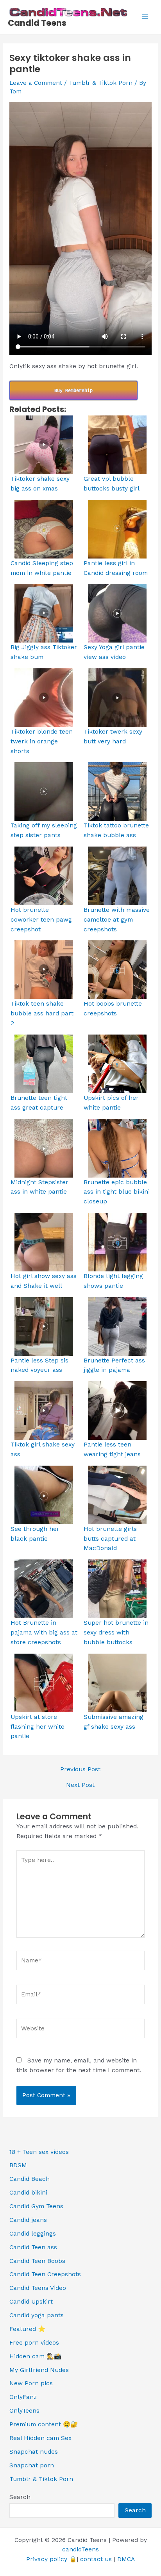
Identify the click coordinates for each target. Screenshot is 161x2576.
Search (20, 2497)
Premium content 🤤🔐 (44, 2424)
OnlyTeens (24, 2411)
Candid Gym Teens (36, 2206)
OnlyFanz (23, 2397)
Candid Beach (30, 2179)
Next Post (80, 1785)
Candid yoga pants (37, 2315)
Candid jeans (28, 2220)
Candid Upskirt (31, 2302)
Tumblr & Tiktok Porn (101, 83)
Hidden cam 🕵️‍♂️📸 (35, 2356)
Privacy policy (47, 2559)
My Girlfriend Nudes (39, 2370)
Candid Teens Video (38, 2288)
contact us (96, 2559)
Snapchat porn (32, 2465)
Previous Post (80, 1770)
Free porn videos (34, 2343)
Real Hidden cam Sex (40, 2438)
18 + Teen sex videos (39, 2152)
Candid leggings (33, 2234)
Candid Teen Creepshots (45, 2274)
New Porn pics (31, 2383)
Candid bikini (28, 2193)
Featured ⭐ (27, 2329)
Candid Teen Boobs (37, 2261)
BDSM (18, 2165)
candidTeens (80, 2549)
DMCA (126, 2559)
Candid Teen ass (33, 2247)
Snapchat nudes (34, 2452)
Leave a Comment (36, 83)
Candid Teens (37, 23)
